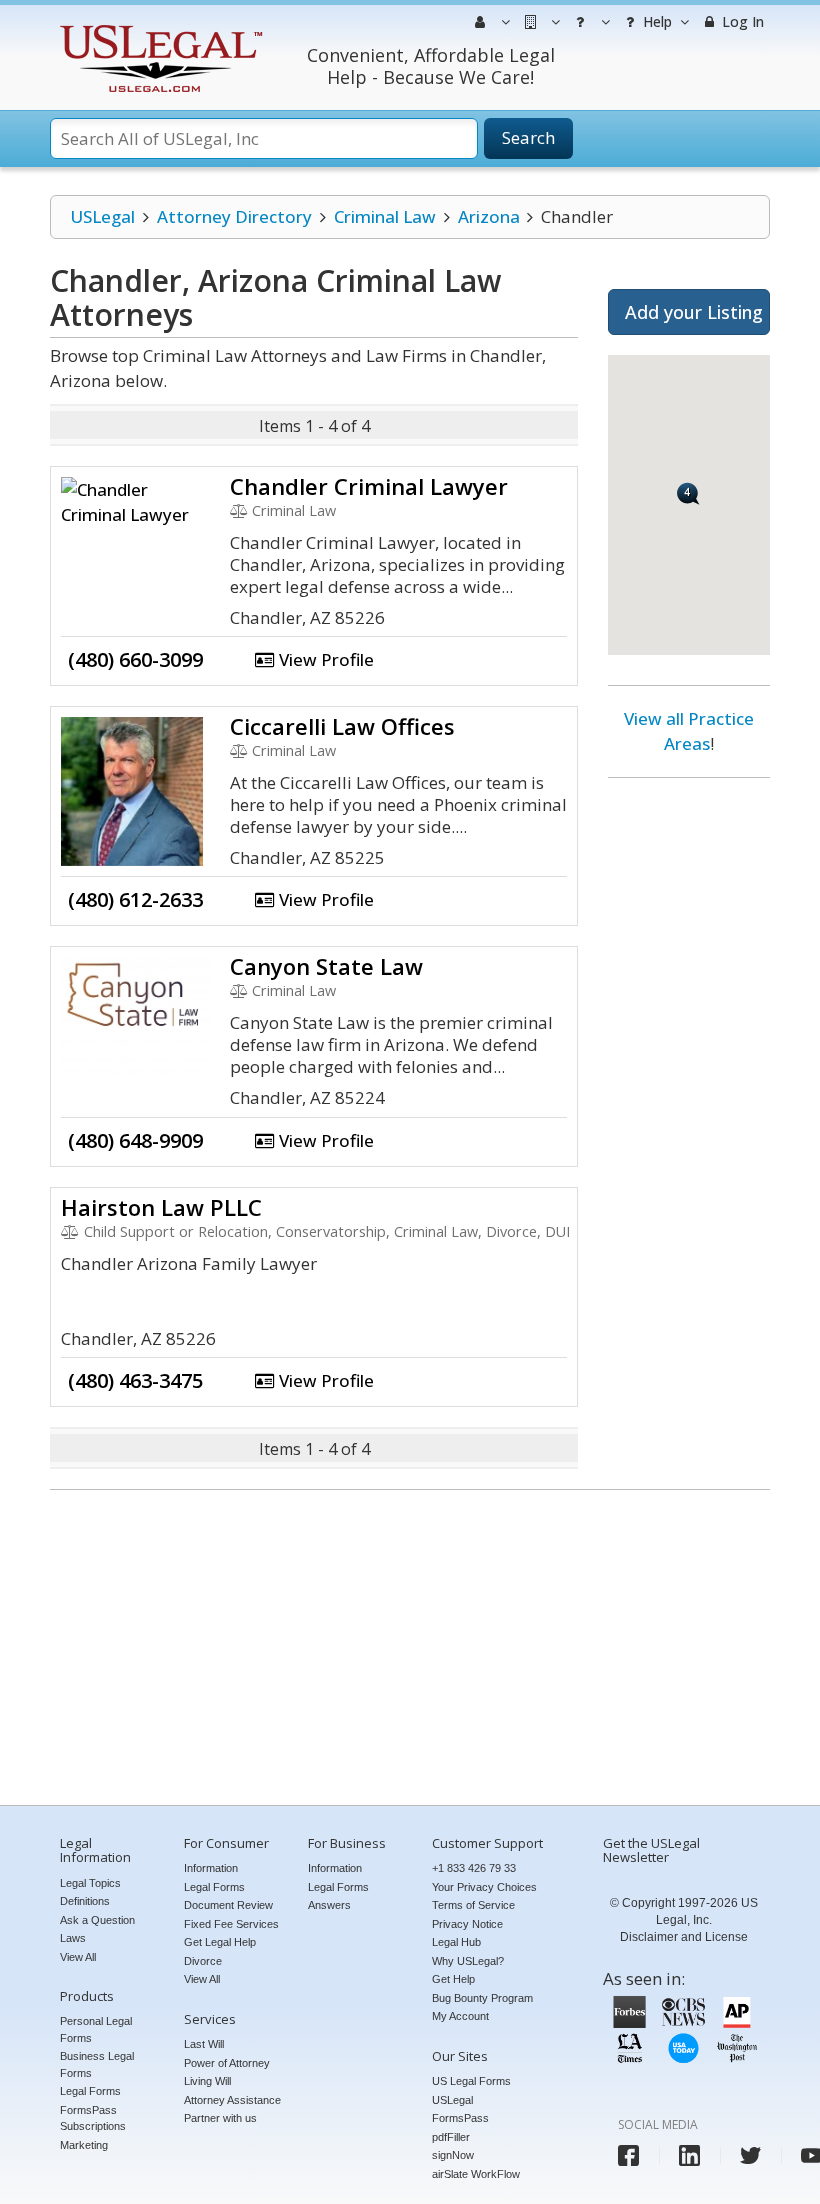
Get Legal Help (220, 1942)
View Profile (324, 659)
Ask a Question (97, 1920)
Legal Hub (456, 1942)
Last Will (204, 2044)
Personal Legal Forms (96, 2029)
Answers (329, 1905)
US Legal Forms (471, 2081)
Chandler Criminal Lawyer (369, 486)
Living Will (207, 2081)
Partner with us (220, 2118)
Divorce (203, 1961)
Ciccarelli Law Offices (342, 726)
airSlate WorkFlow (476, 2174)
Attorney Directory (234, 216)
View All (78, 1957)
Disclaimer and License (684, 1937)
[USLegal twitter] (750, 2155)
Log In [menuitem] (741, 21)
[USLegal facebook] (628, 2155)
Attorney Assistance (232, 2100)
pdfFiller (451, 2137)
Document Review (228, 1905)
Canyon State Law (326, 966)
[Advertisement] (689, 1098)
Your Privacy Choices (484, 1887)
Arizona (489, 216)
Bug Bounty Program (482, 1998)
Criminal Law (385, 216)
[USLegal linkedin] (689, 2155)
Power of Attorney (227, 2063)
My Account (460, 2016)
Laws (73, 1938)
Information (211, 1868)
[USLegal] (158, 27)
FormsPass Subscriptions (93, 2118)
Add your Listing (694, 312)
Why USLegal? (468, 1961)
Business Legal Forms (97, 2064)
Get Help (453, 1979)
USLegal (102, 216)
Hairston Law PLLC (161, 1207)
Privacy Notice (467, 1924)
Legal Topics (90, 1883)
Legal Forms (90, 2091)
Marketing (84, 2145)
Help (655, 21)
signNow (453, 2155)
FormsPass (460, 2118)
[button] (688, 493)
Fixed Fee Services (231, 1924)
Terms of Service (473, 1905)
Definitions (85, 1901)
